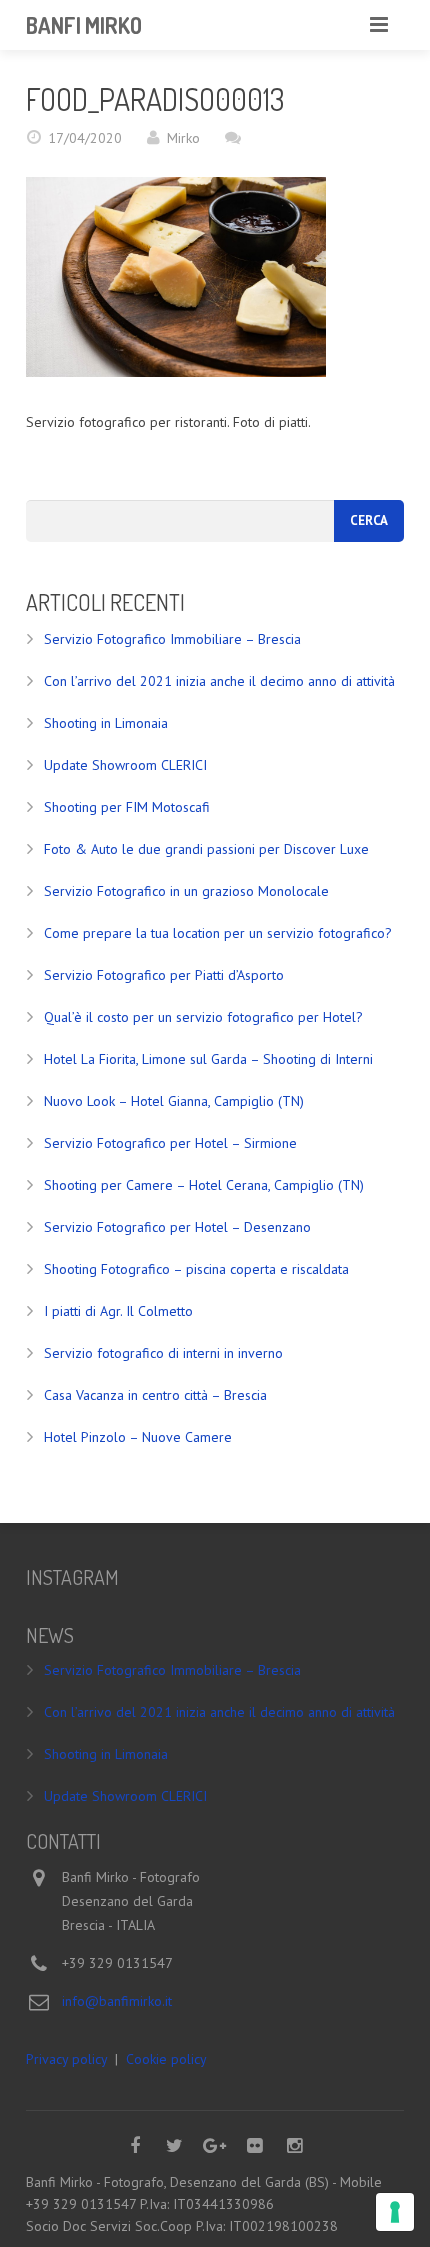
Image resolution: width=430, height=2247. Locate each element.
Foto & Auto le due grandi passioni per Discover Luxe (206, 849)
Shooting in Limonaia (106, 723)
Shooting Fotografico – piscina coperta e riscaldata (196, 1269)
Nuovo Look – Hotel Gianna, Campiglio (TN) (174, 1101)
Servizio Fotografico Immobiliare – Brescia (172, 639)
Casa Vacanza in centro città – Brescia (155, 1395)
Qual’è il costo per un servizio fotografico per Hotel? (203, 1017)
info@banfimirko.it (117, 2001)
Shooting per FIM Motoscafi (127, 807)
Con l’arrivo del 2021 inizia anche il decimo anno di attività (219, 681)
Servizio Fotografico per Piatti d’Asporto (164, 975)
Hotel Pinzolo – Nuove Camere (138, 1437)
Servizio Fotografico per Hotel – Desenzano (177, 1227)
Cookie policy (166, 2059)
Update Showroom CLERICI (125, 765)
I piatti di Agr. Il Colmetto (118, 1311)
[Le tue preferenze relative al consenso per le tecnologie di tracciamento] (395, 2212)
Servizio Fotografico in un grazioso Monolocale (186, 891)
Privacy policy (66, 2059)
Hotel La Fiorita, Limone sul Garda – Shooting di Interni (208, 1059)
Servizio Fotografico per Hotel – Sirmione (170, 1143)
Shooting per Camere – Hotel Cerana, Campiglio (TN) (204, 1185)
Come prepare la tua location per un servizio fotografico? (218, 933)
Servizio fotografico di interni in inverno (163, 1353)
